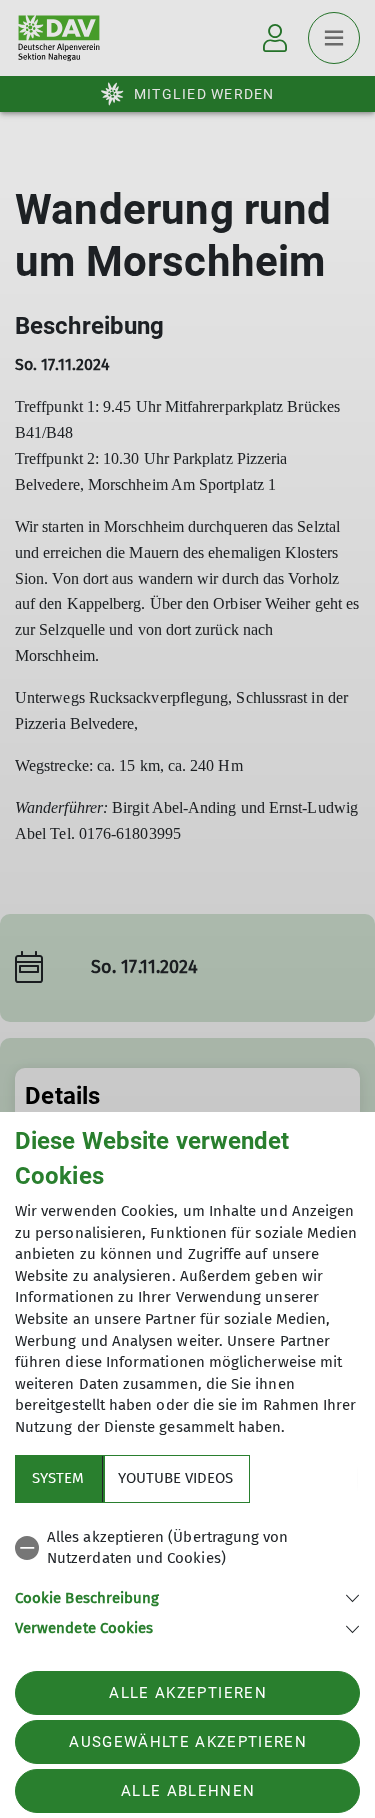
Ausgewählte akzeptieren (188, 1742)
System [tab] (58, 1478)
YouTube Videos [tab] (175, 1478)
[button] (187, 1596)
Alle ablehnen (188, 1791)
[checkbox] (187, 1548)
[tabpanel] (187, 1579)
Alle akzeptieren (187, 1693)
